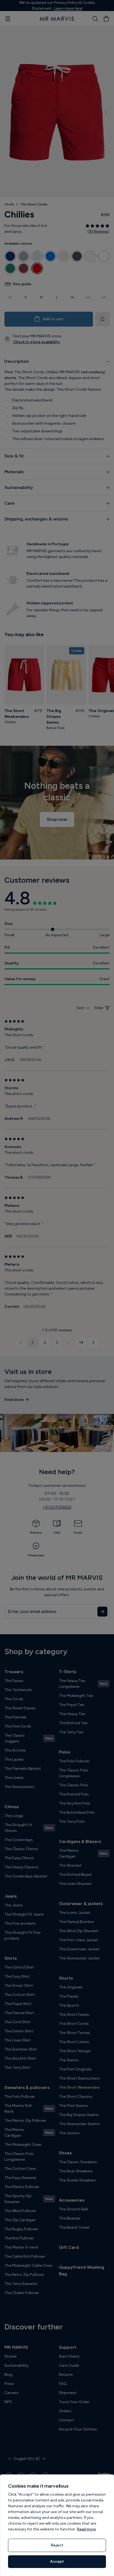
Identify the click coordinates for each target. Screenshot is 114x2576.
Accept (57, 2562)
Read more (86, 2529)
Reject (57, 2545)
